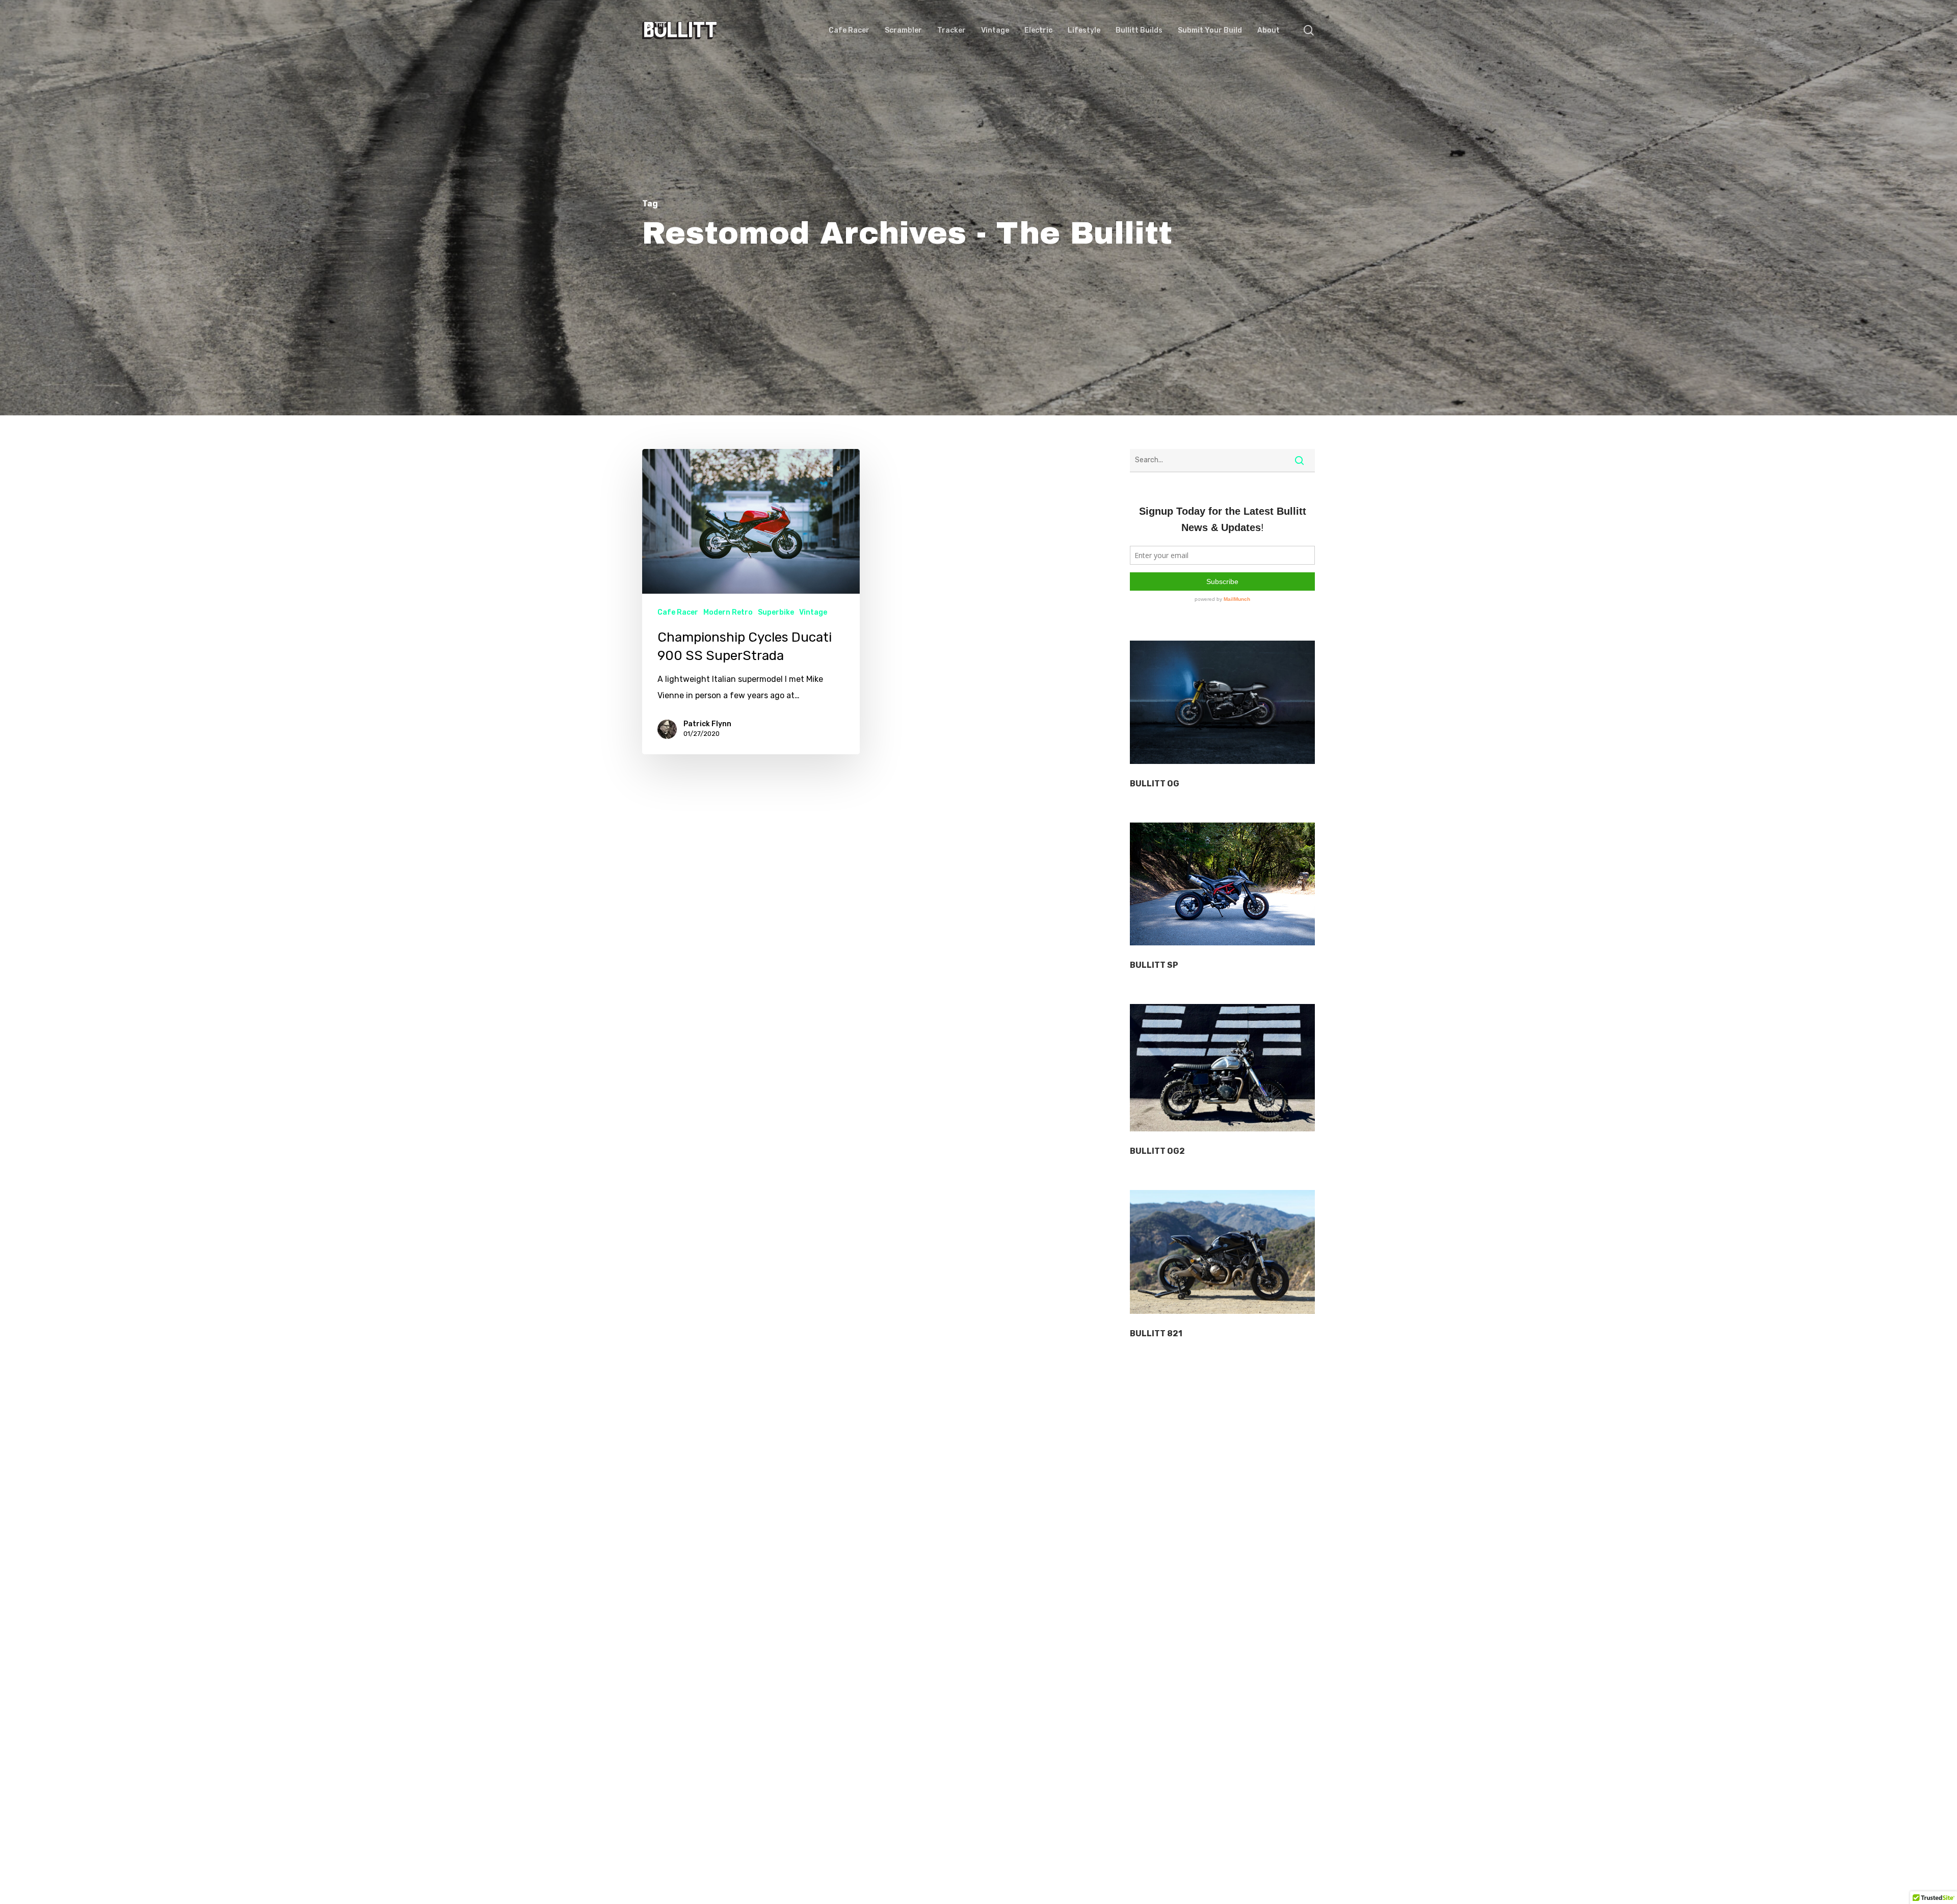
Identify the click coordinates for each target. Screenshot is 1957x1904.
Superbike (776, 612)
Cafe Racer (678, 612)
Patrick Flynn (707, 724)
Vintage (813, 612)
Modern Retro (728, 612)
